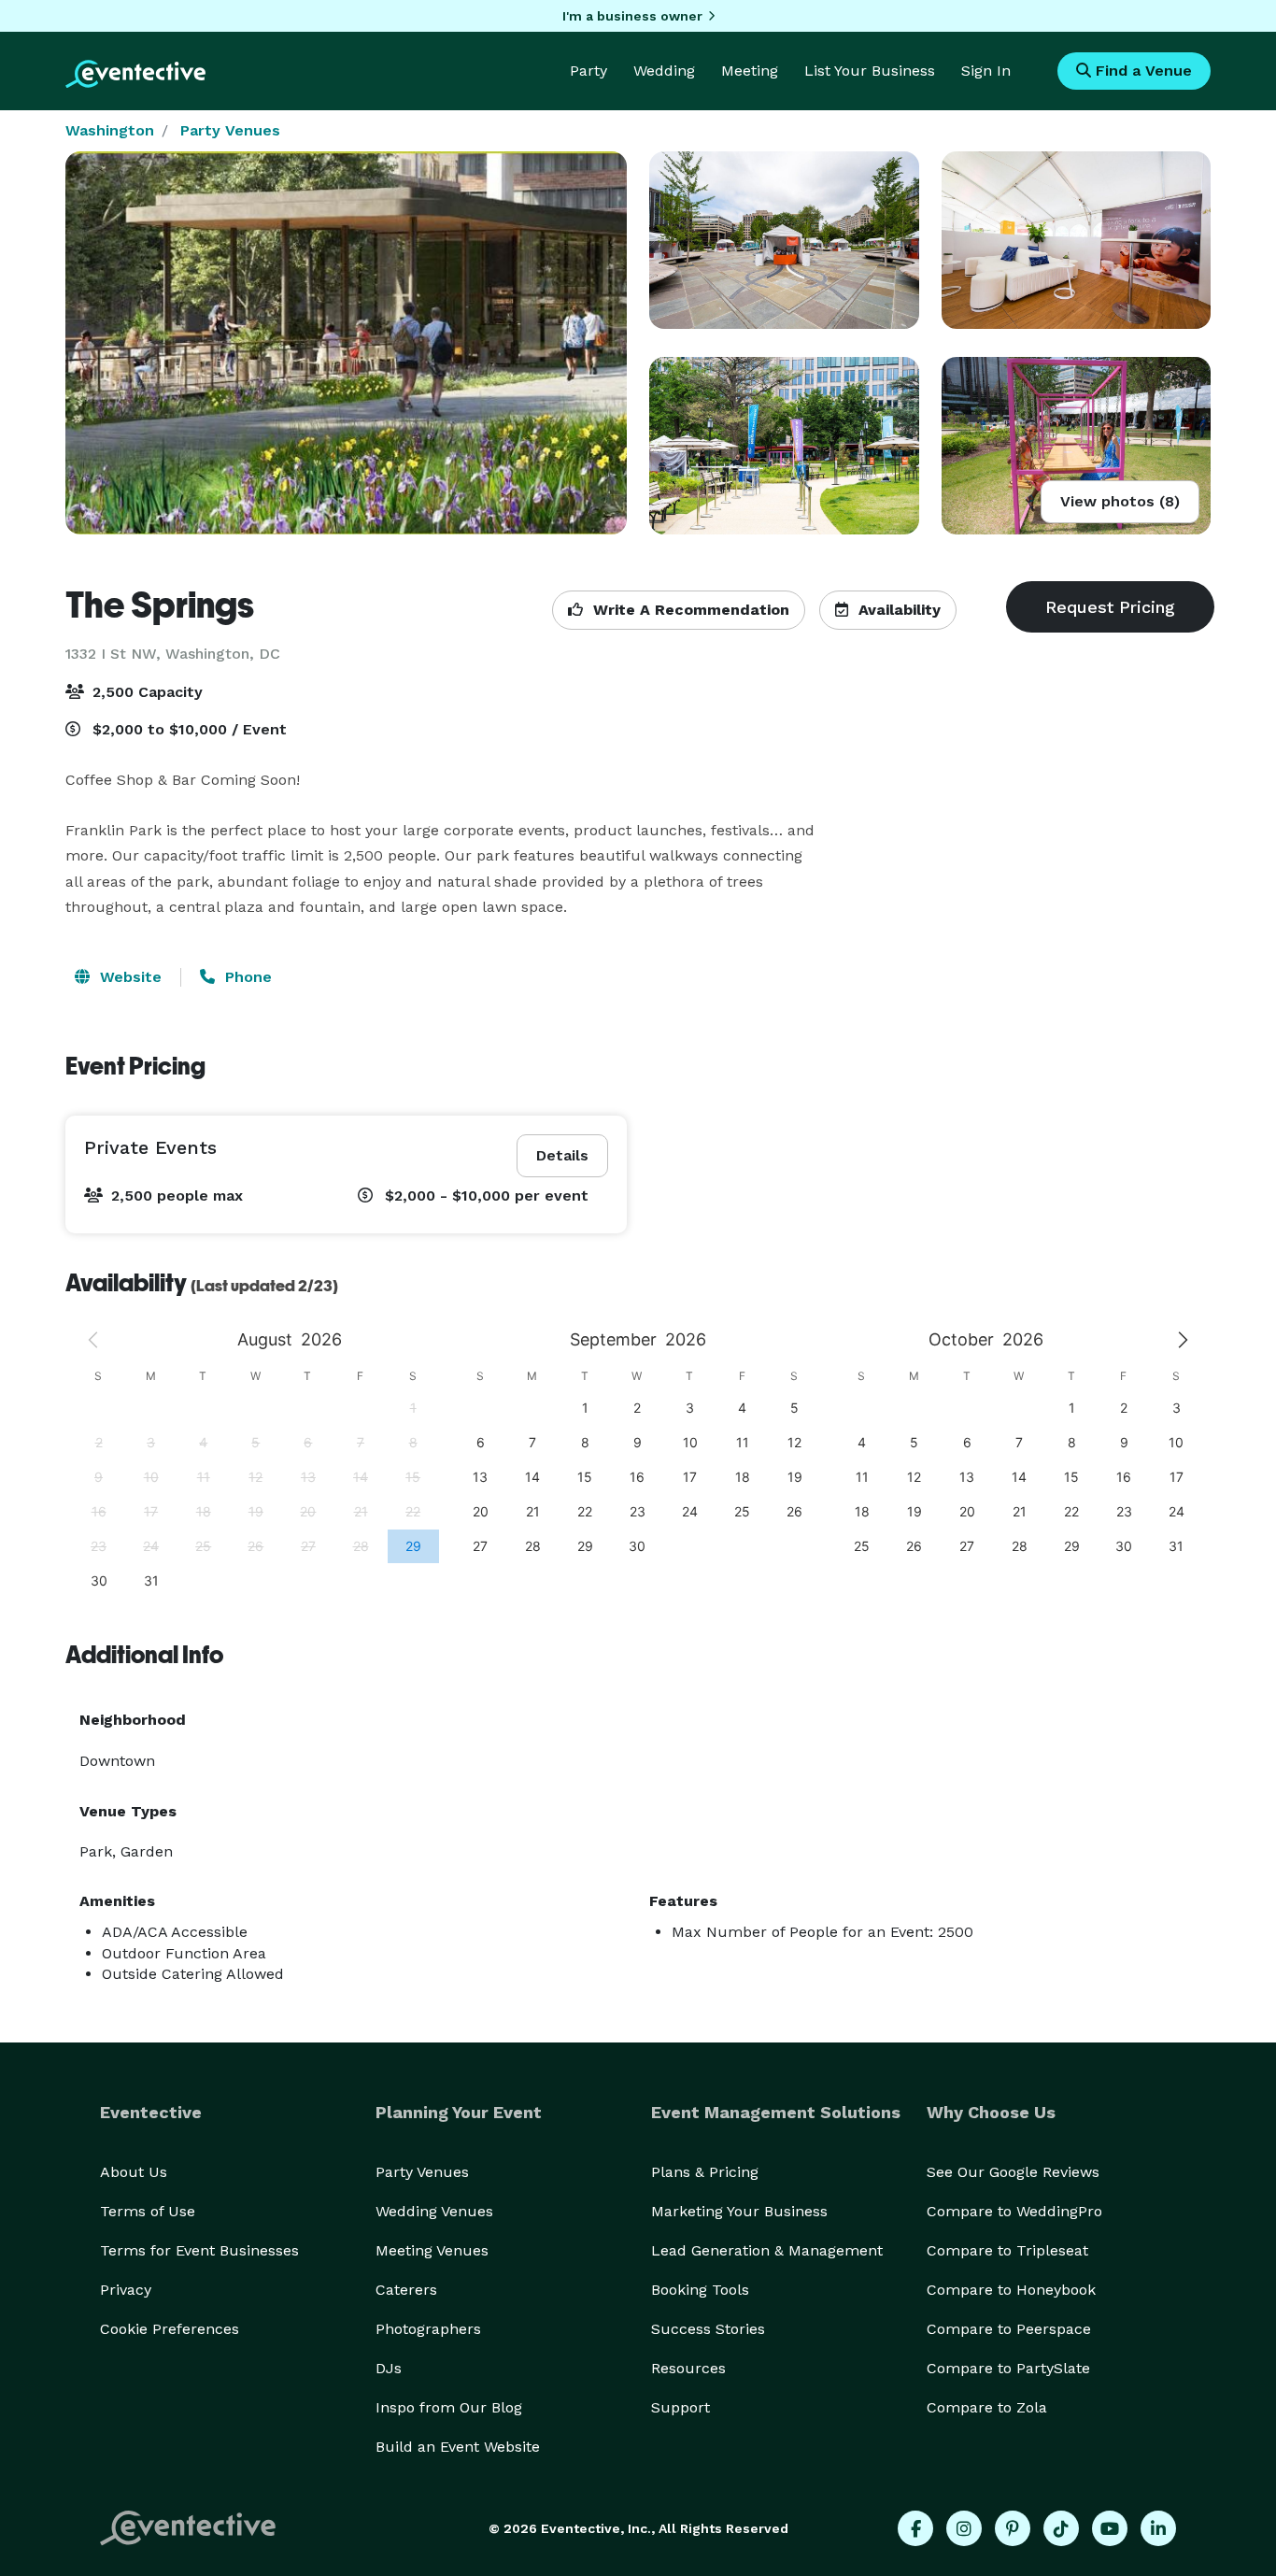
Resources (688, 2368)
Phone (246, 977)
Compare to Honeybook (1011, 2290)
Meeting (750, 71)
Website (128, 977)
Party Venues (230, 130)
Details (562, 1155)
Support (681, 2407)
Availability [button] (897, 610)
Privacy (126, 2290)
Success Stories (708, 2329)
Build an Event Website (458, 2447)
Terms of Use (148, 2211)
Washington (110, 130)
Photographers (428, 2329)
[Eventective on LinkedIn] (1158, 2528)
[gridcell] (413, 1546)
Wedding (664, 71)
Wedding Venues (434, 2211)
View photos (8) (1120, 501)
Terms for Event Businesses (199, 2250)
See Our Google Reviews (1013, 2172)
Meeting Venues (432, 2250)
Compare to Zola (987, 2407)
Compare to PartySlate (1008, 2368)
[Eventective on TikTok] (1061, 2528)
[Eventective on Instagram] (964, 2528)
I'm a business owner (632, 16)
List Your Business (870, 71)
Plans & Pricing (705, 2172)
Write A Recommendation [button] (689, 610)
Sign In (986, 71)
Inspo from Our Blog (449, 2407)
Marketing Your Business (739, 2211)
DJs (389, 2368)
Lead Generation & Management (767, 2250)
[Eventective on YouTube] (1110, 2528)
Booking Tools (700, 2290)
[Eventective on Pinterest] (1013, 2528)
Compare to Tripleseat (1007, 2250)
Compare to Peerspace (1009, 2329)
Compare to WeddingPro (1014, 2211)
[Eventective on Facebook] (915, 2528)
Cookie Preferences (170, 2329)
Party (588, 71)
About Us (134, 2172)
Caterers (406, 2290)
